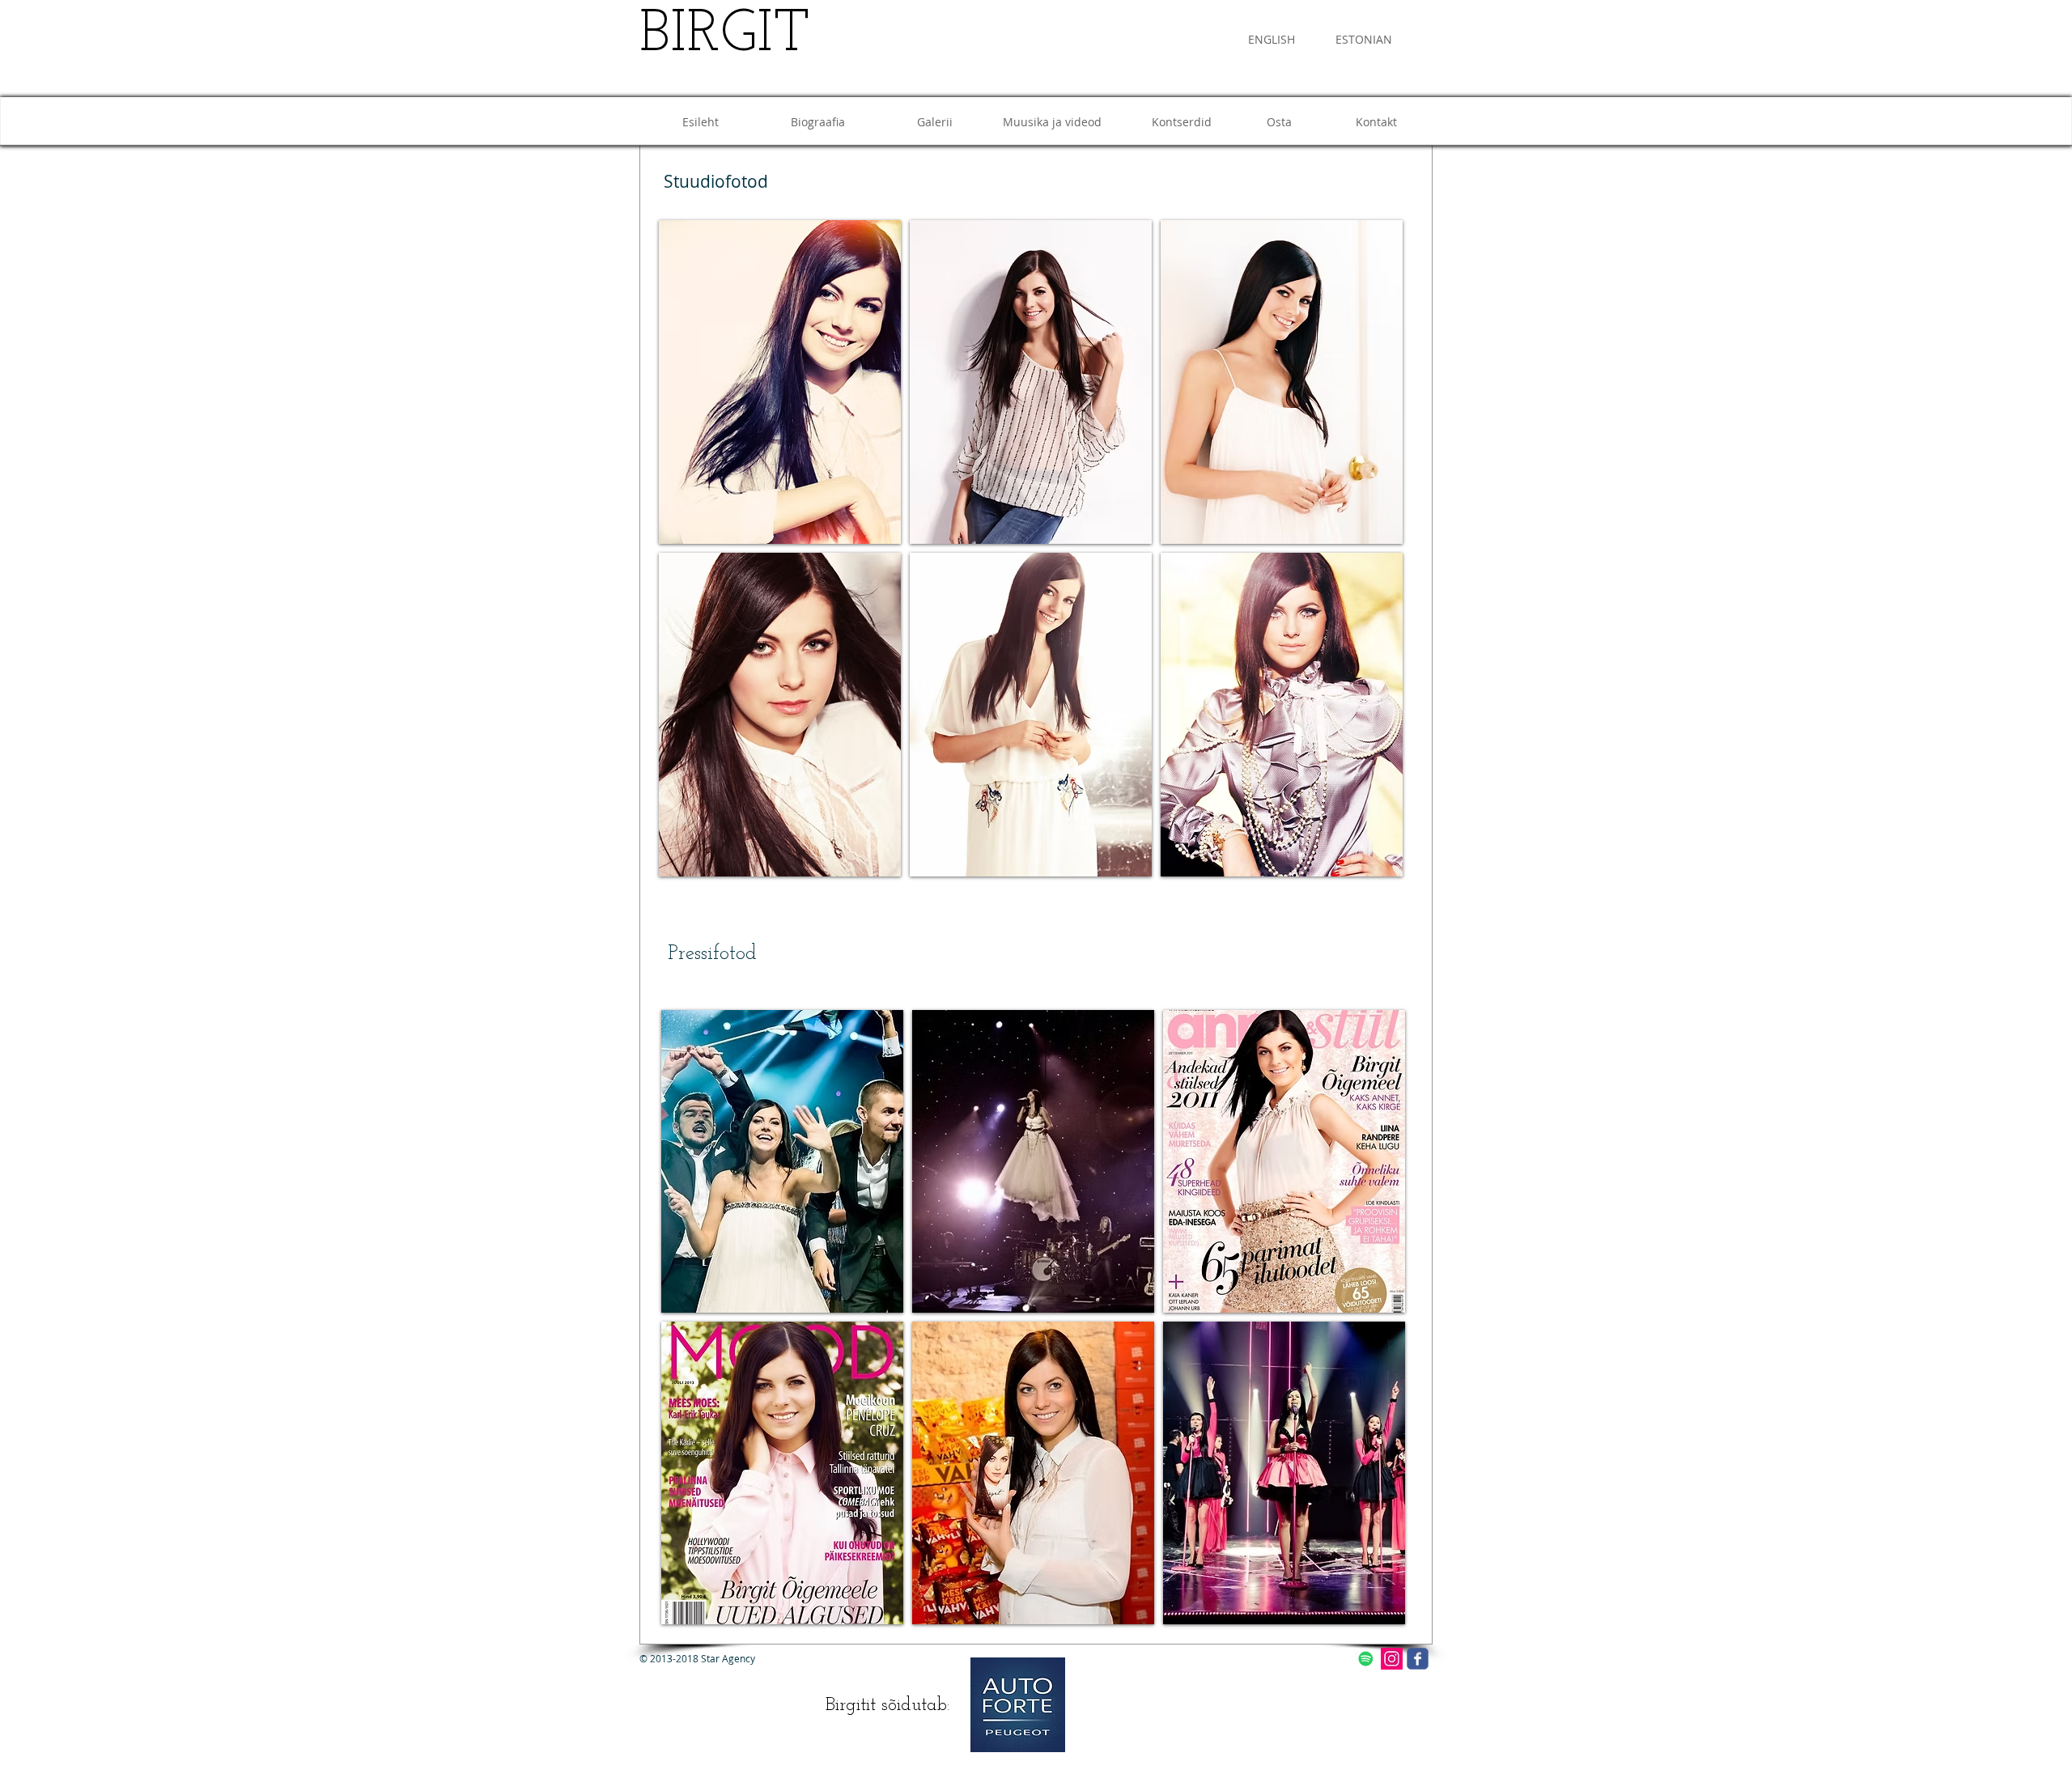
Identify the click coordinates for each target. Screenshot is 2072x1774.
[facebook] (1418, 1659)
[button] (780, 382)
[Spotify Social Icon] (1366, 1659)
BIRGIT (725, 36)
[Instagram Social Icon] (1392, 1659)
